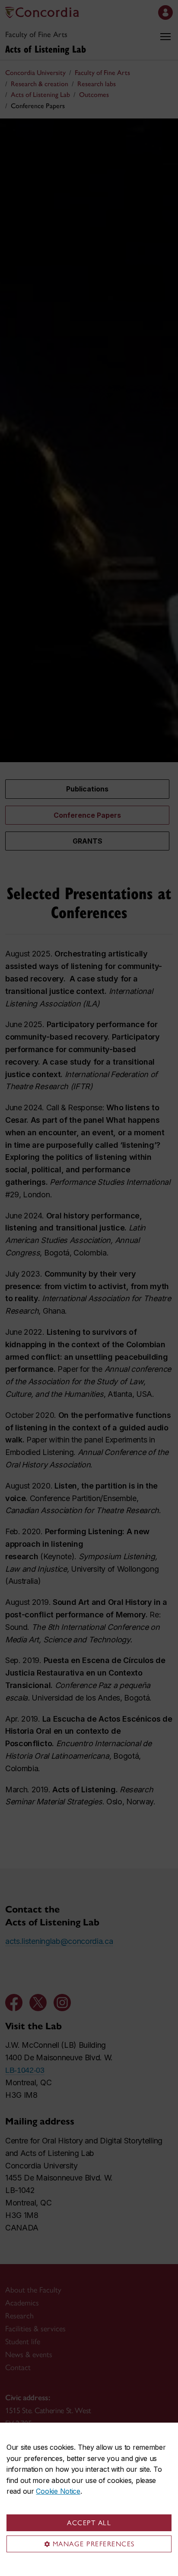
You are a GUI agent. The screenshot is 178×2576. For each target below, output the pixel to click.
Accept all (89, 2523)
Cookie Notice (58, 2491)
